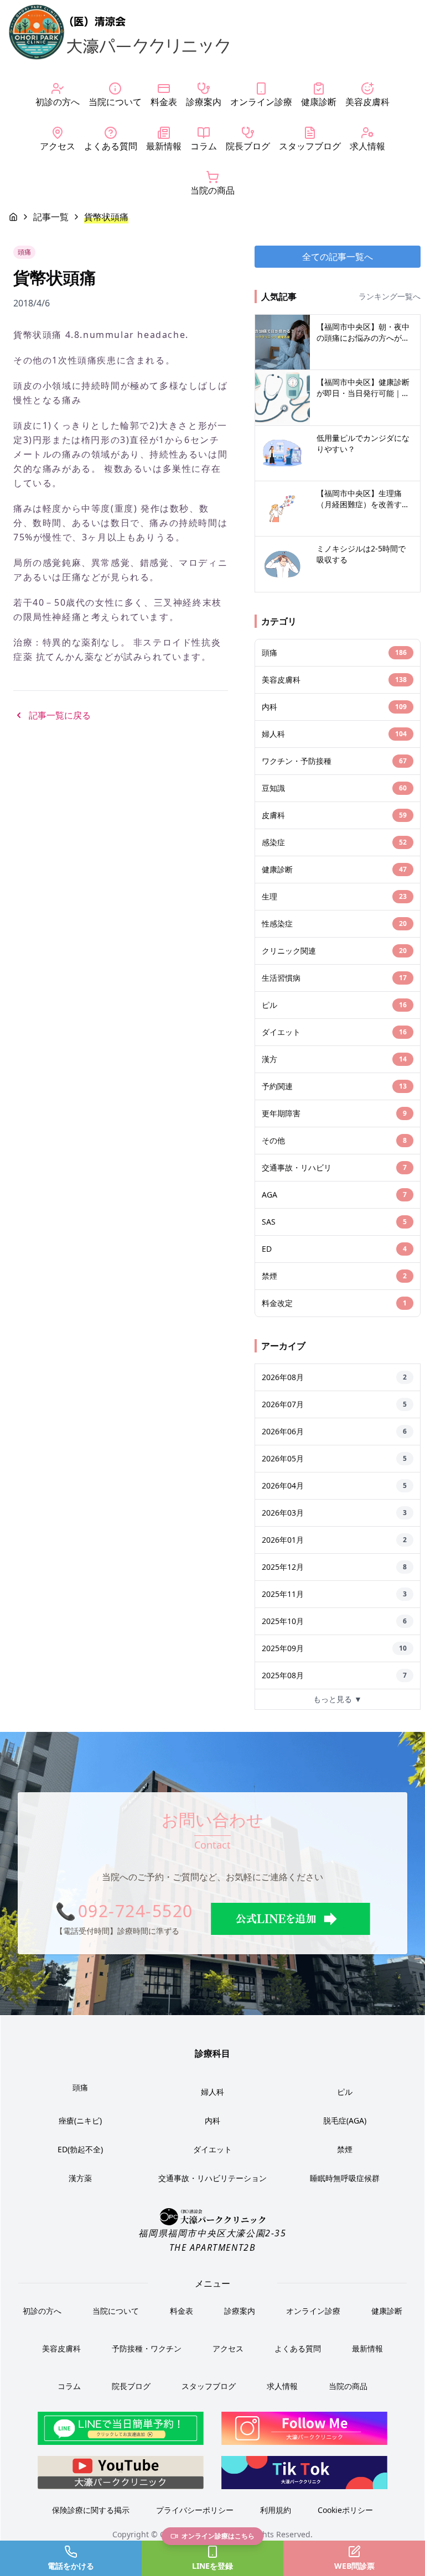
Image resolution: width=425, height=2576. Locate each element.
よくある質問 (298, 2348)
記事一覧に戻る (60, 715)
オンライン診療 (313, 2311)
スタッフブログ (209, 2386)
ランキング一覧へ (390, 296)
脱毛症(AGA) (345, 2120)
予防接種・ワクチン (147, 2348)
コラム (69, 2386)
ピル (345, 2092)
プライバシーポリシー (195, 2510)
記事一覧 (51, 217)
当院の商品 (348, 2386)
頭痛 (80, 2087)
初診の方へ (42, 2311)
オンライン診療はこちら (218, 2536)
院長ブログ (131, 2386)
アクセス (228, 2348)
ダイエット (212, 2149)
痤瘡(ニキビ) (80, 2120)
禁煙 (345, 2149)
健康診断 (387, 2311)
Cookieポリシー (345, 2510)
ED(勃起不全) (80, 2149)
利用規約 (276, 2510)
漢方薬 (80, 2178)
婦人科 (212, 2092)
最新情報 (367, 2348)
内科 (212, 2120)
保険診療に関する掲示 (91, 2510)
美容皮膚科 (61, 2348)
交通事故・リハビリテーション (212, 2178)
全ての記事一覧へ (338, 257)
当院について (116, 2311)
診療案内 (240, 2311)
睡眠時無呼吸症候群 (345, 2178)
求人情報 (282, 2386)
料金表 (182, 2311)
